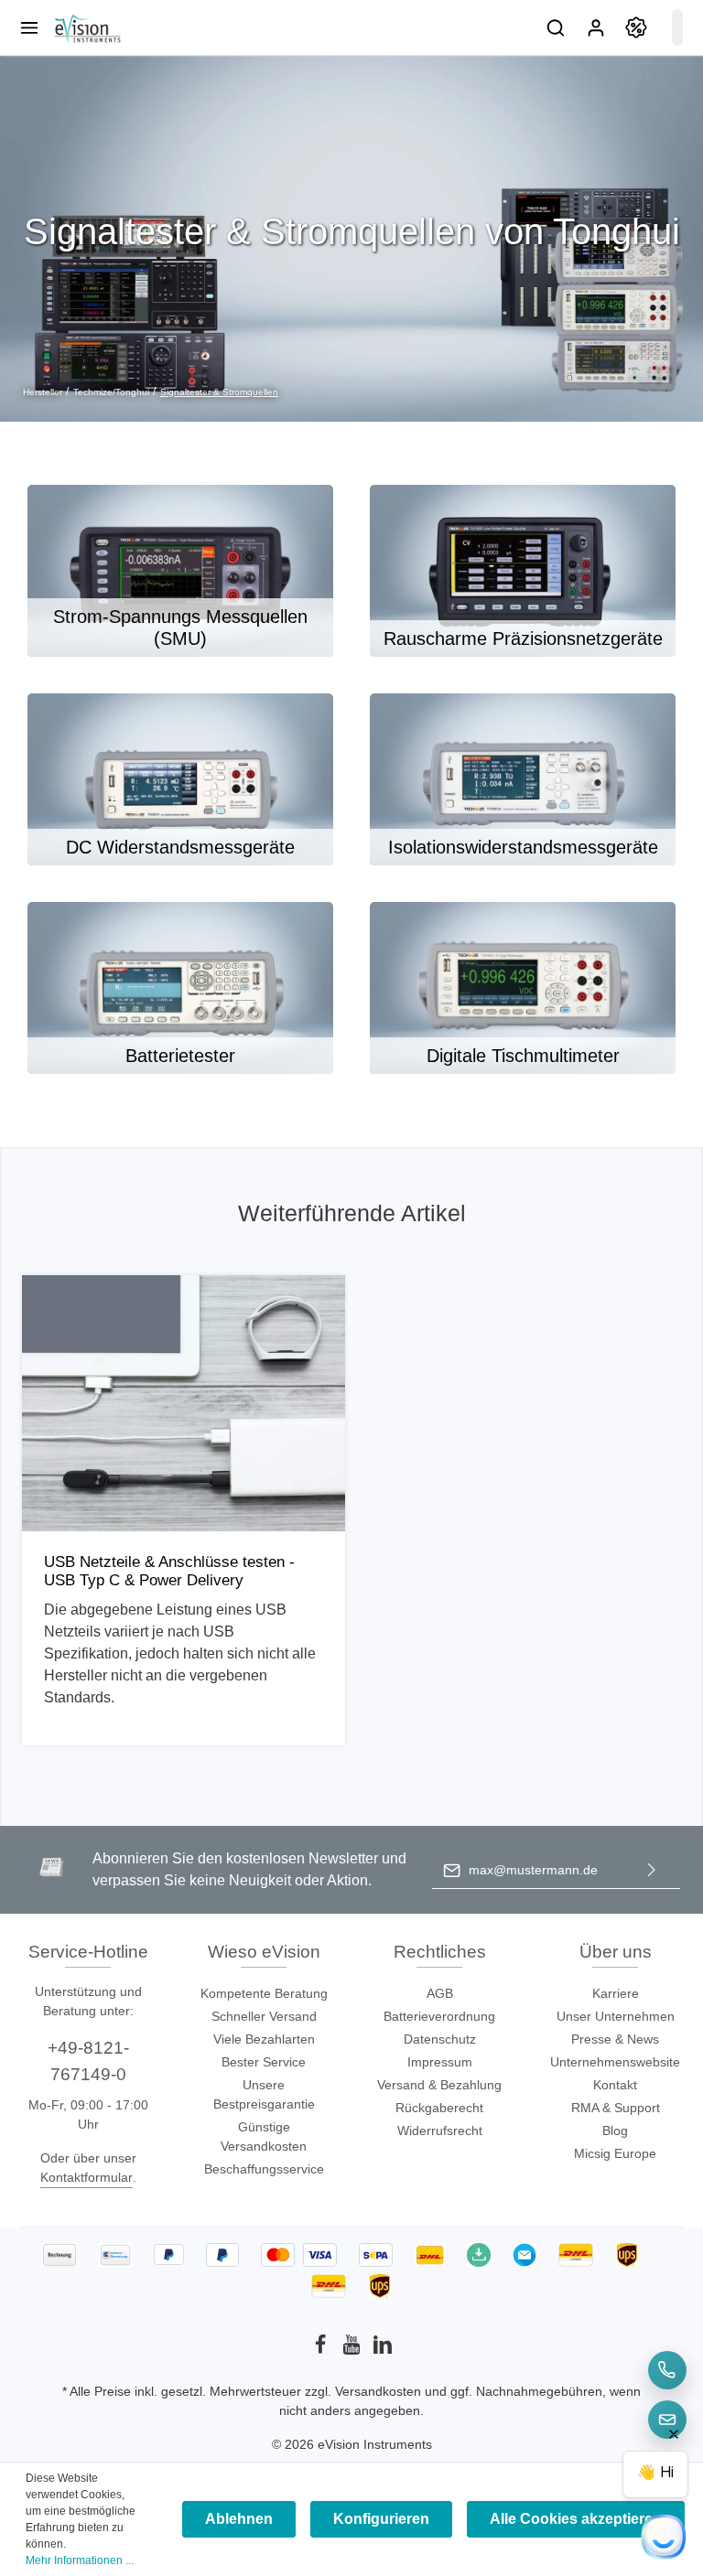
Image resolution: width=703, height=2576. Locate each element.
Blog (615, 2131)
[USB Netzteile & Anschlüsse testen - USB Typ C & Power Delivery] (184, 1403)
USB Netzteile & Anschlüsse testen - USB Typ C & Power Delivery (169, 1571)
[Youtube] (353, 2350)
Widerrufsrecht (440, 2131)
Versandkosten (378, 2391)
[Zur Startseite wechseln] (87, 27)
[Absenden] (652, 1870)
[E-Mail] (667, 2420)
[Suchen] (556, 27)
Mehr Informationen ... (80, 2560)
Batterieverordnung (439, 2016)
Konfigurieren (381, 2519)
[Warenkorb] (677, 27)
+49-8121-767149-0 (88, 2061)
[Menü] (29, 27)
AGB (440, 1993)
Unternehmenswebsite (615, 2062)
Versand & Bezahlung (439, 2085)
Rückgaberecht (439, 2108)
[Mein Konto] (596, 27)
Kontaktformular (87, 2177)
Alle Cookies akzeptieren (576, 2519)
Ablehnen (239, 2519)
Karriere (616, 1993)
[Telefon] (667, 2370)
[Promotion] (636, 27)
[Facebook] (322, 2350)
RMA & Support (616, 2108)
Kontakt (615, 2085)
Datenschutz (440, 2039)
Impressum (440, 2062)
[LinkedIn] (383, 2350)
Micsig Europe (615, 2153)
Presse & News (615, 2039)
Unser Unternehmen (616, 2016)
